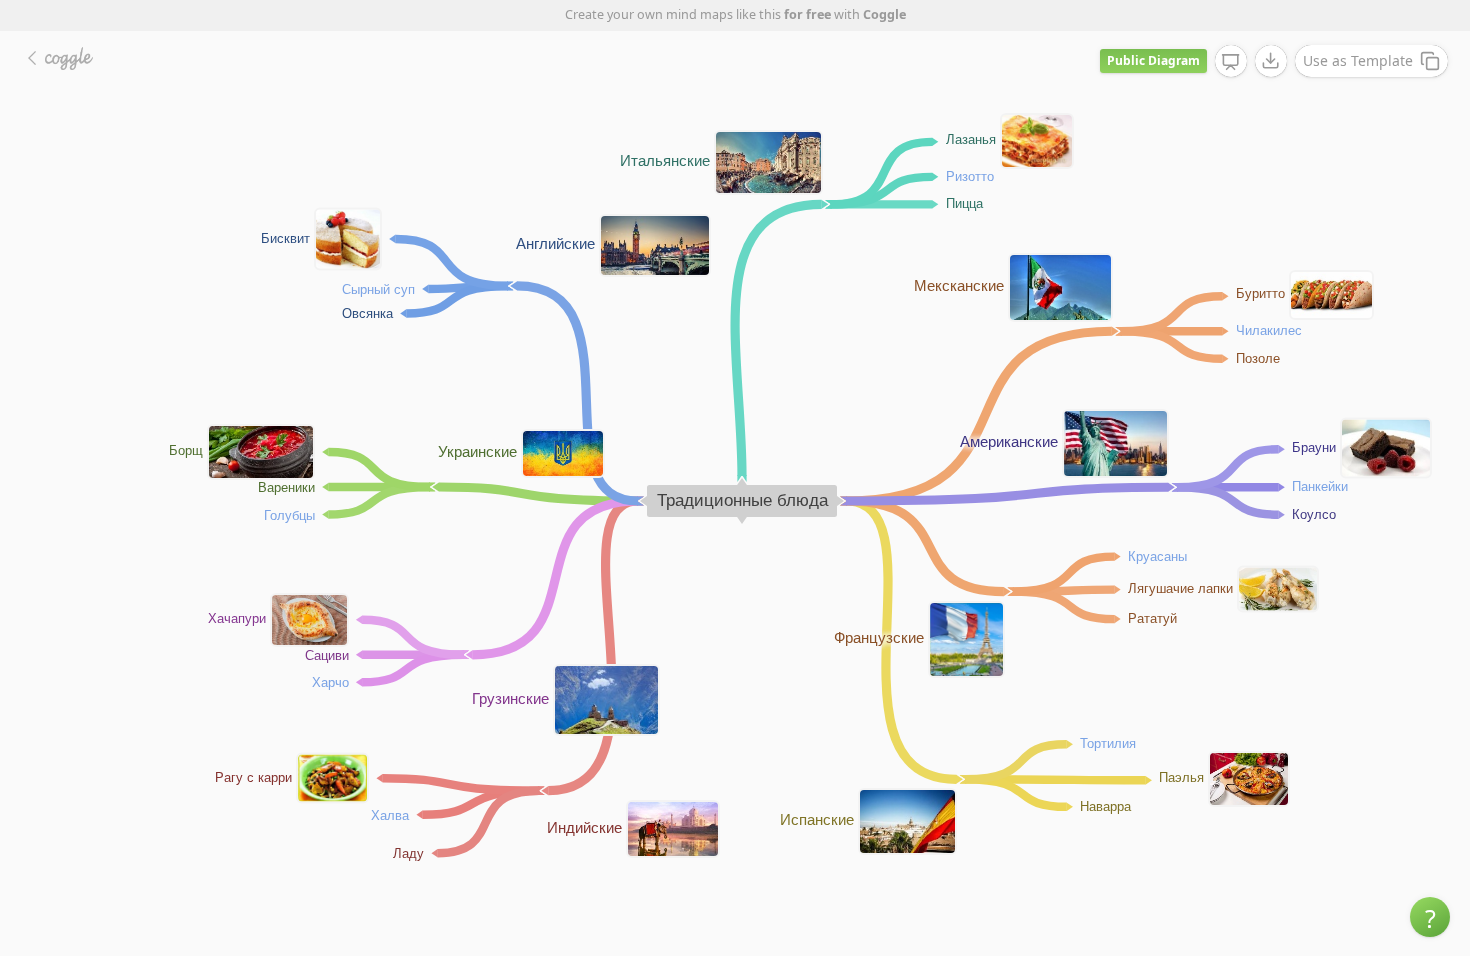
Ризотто (970, 175)
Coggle (884, 14)
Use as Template (1358, 60)
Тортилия (1108, 742)
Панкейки (1320, 485)
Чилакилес (1269, 329)
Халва (390, 814)
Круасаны (1157, 555)
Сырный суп (378, 288)
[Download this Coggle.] (1271, 61)
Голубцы (289, 514)
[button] (1430, 917)
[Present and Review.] (1231, 62)
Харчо (330, 681)
